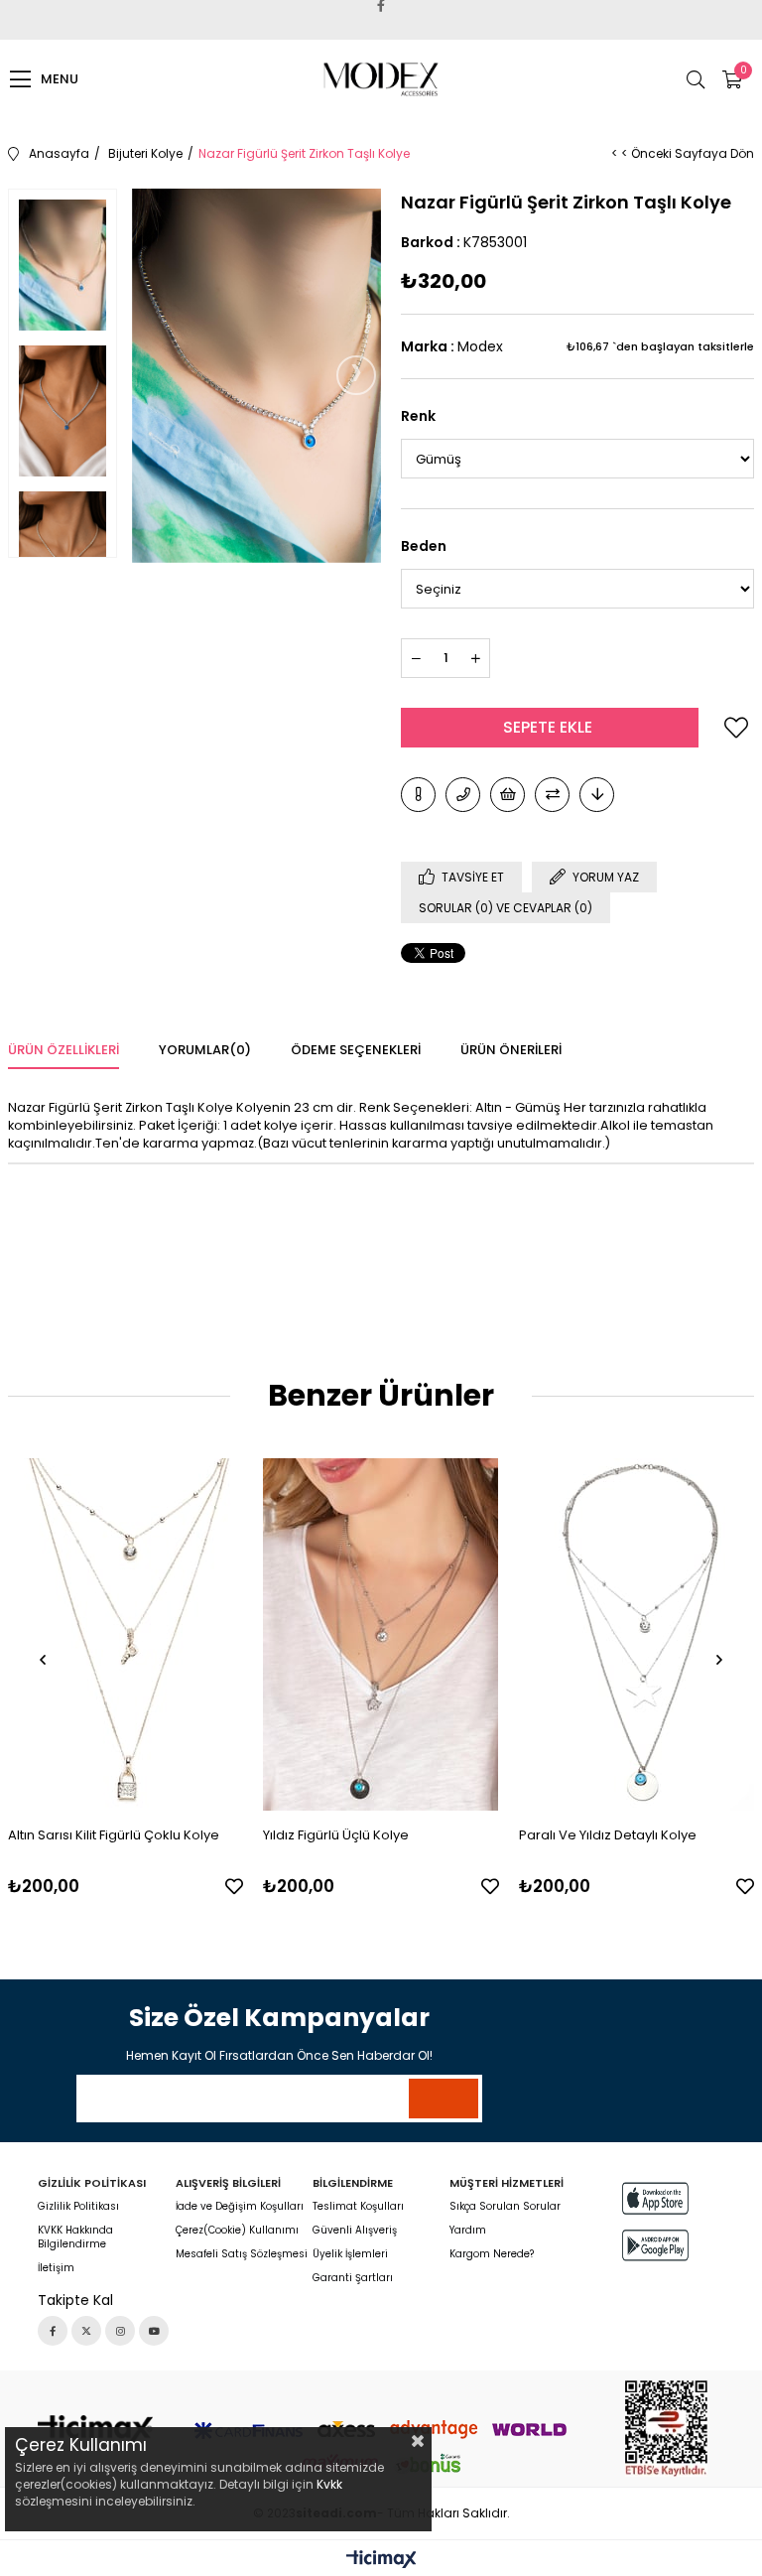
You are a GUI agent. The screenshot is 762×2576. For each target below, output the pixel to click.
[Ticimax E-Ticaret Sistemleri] (381, 2561)
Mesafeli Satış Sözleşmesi (242, 2254)
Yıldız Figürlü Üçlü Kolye (336, 1835)
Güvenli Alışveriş (355, 2231)
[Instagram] (120, 2331)
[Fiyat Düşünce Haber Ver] (597, 795)
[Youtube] (154, 2331)
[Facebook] (53, 2331)
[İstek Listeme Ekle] (508, 795)
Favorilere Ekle (234, 1886)
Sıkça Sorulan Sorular (505, 2207)
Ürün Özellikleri (63, 1050)
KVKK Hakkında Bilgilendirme (75, 2237)
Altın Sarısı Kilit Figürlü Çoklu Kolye (114, 1835)
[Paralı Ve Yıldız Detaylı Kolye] (637, 1634)
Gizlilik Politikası (78, 2207)
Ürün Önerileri (511, 1050)
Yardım (468, 2231)
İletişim (56, 2268)
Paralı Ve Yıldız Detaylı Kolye (608, 1835)
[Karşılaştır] (552, 795)
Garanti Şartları (353, 2278)
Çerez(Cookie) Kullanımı (237, 2231)
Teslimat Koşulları (358, 2207)
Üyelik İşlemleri (350, 2254)
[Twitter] (86, 2331)
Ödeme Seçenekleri (356, 1050)
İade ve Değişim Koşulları (240, 2207)
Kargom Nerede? (492, 2254)
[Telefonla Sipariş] (463, 795)
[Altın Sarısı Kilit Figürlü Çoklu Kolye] (126, 1634)
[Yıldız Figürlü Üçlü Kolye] (381, 1634)
